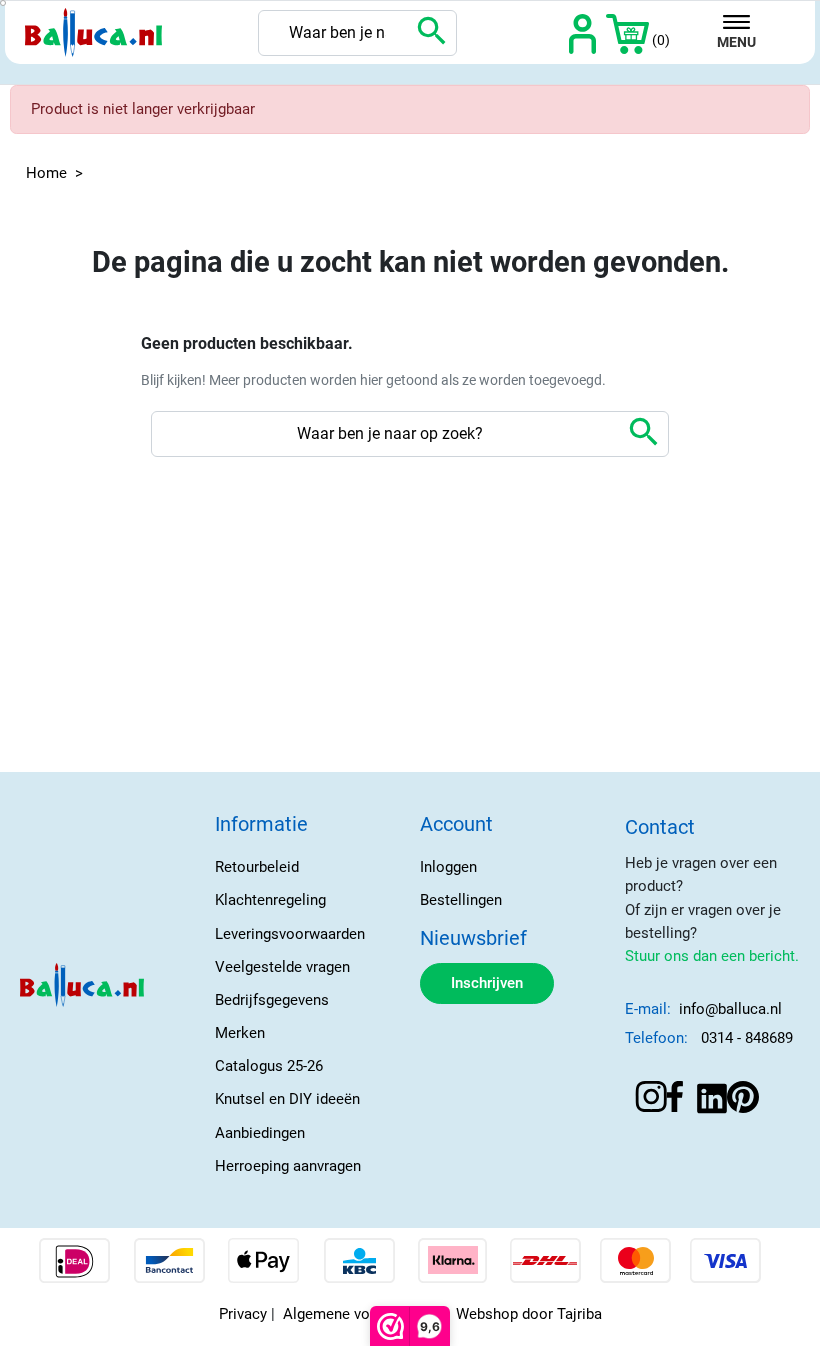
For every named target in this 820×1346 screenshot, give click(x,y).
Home (46, 173)
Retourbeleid (257, 867)
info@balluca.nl (730, 1009)
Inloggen (448, 867)
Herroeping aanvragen (288, 1166)
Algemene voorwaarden (361, 1314)
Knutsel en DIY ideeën (287, 1099)
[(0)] (627, 32)
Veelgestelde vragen (282, 967)
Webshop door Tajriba (529, 1314)
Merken (240, 1033)
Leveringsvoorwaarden (290, 934)
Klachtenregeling (270, 900)
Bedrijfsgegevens (272, 1000)
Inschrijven (487, 983)
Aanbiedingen (260, 1133)
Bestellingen (461, 900)
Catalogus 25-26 (269, 1066)
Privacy (243, 1314)
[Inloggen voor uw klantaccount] (582, 32)
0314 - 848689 (747, 1038)
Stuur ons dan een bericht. (712, 956)
